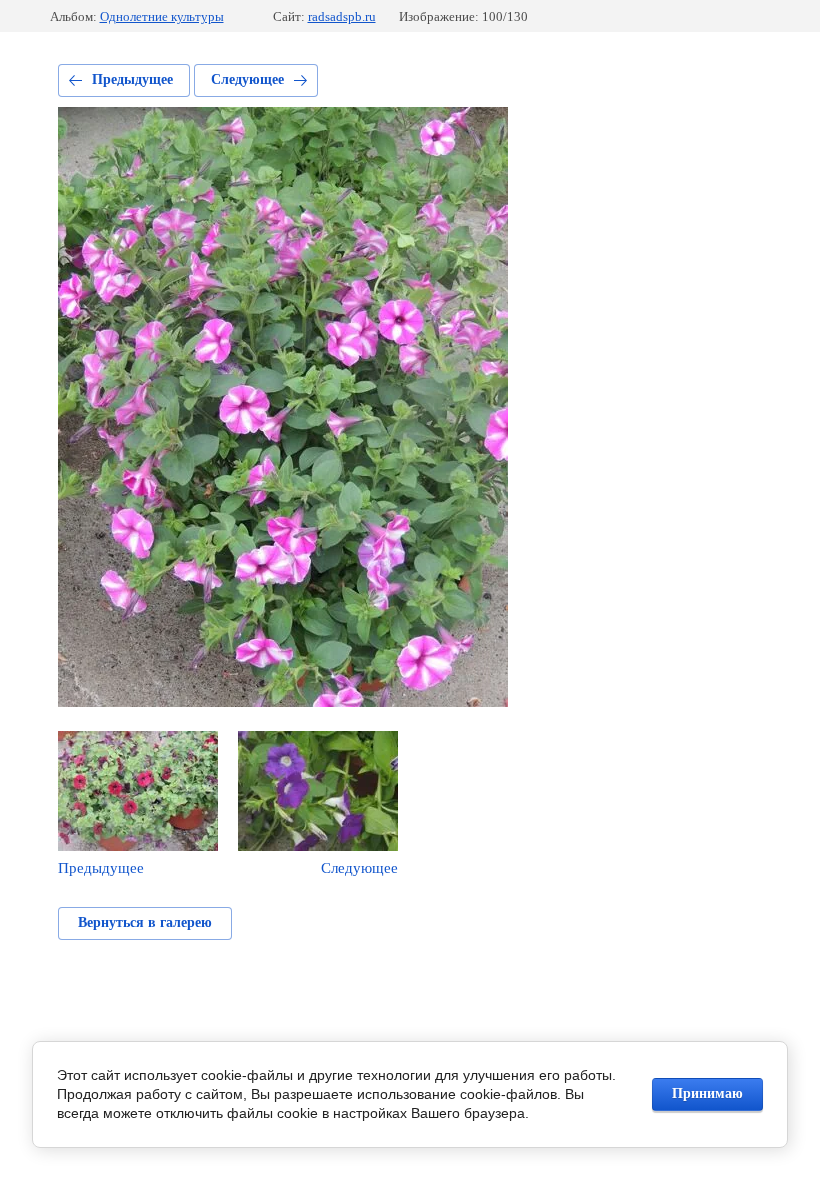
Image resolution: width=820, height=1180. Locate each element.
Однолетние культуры (162, 16)
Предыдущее (132, 79)
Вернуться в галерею (145, 922)
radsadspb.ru (342, 16)
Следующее (247, 79)
